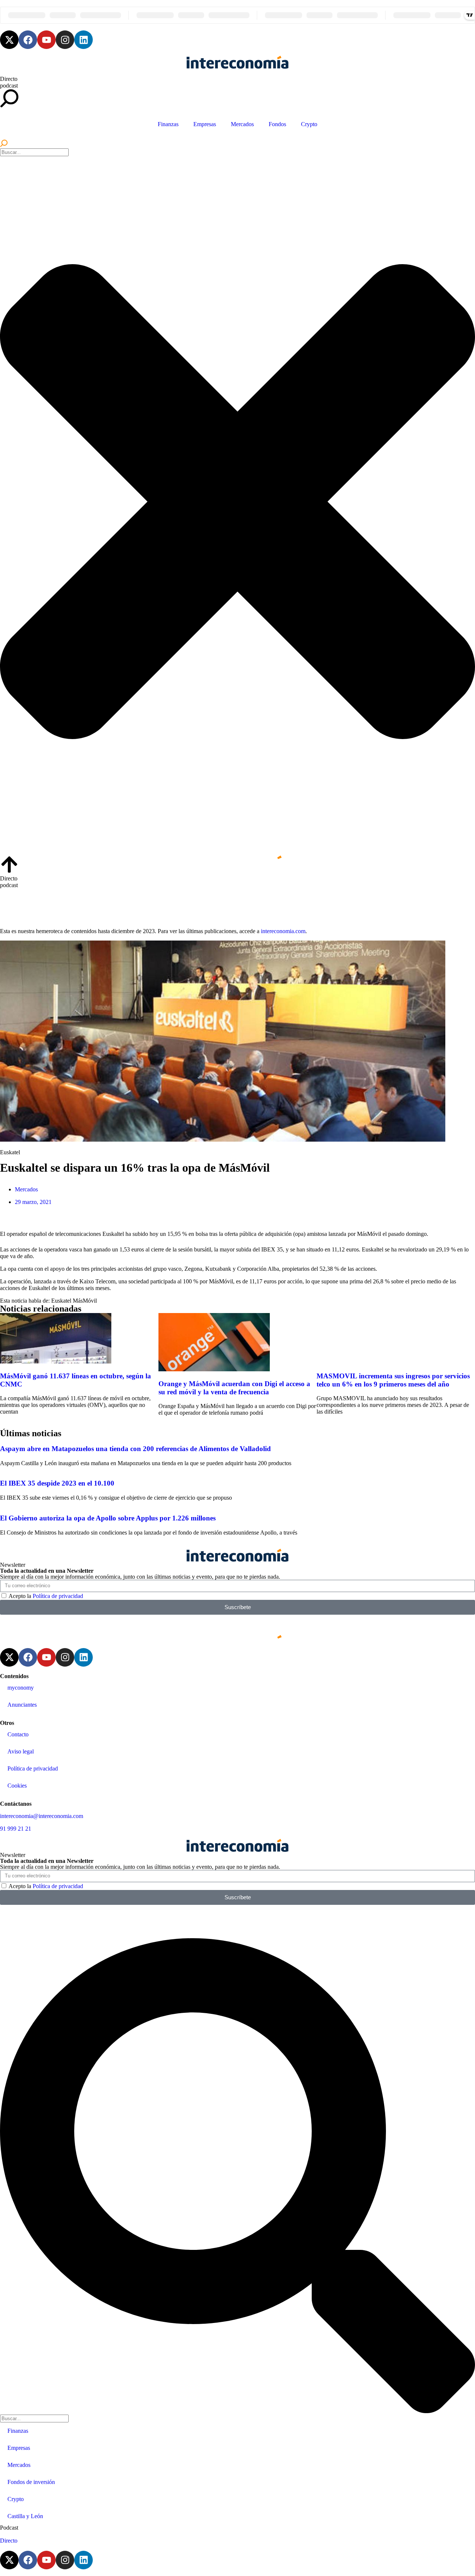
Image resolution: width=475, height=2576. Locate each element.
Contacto (18, 1734)
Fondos (277, 124)
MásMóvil (85, 1301)
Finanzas (168, 124)
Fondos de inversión (31, 2482)
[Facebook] (28, 40)
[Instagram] (65, 40)
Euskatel (61, 1301)
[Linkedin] (83, 40)
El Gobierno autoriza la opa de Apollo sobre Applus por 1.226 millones (108, 1518)
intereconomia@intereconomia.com (42, 1816)
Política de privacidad (58, 1596)
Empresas (205, 124)
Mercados (242, 124)
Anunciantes (22, 1705)
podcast (9, 86)
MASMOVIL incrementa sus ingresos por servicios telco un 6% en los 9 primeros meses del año (393, 1380)
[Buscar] (4, 145)
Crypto (309, 124)
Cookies (17, 1786)
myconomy (21, 1688)
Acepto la (46, 1596)
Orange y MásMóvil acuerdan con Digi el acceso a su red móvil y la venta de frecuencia (234, 1388)
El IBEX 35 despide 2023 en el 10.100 (57, 1483)
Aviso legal (21, 1751)
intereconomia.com (283, 931)
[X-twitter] (9, 40)
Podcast (9, 2528)
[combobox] (34, 152)
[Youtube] (46, 40)
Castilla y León (25, 2516)
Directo (9, 79)
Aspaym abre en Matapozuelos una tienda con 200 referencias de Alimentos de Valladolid (135, 1449)
